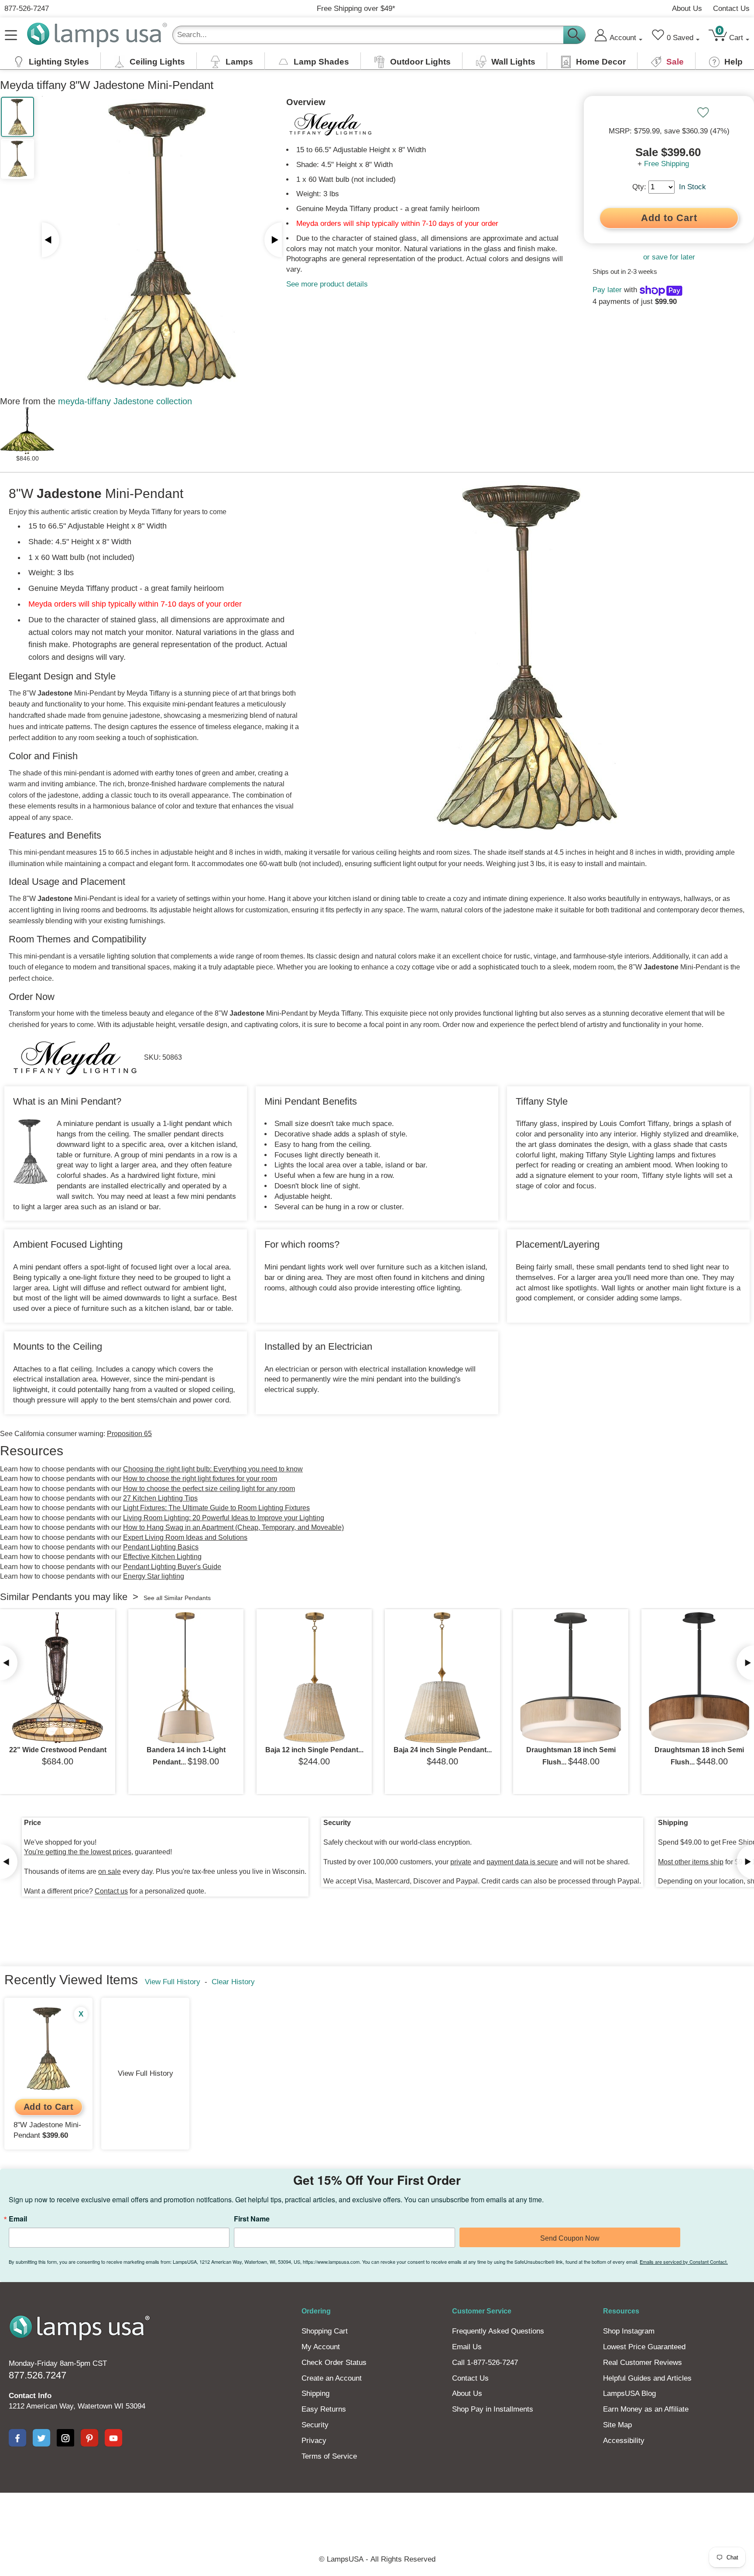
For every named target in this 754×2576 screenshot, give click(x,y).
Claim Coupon (458, 1305)
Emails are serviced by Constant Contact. (447, 1342)
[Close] (504, 1222)
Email (260, 1285)
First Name (360, 1285)
